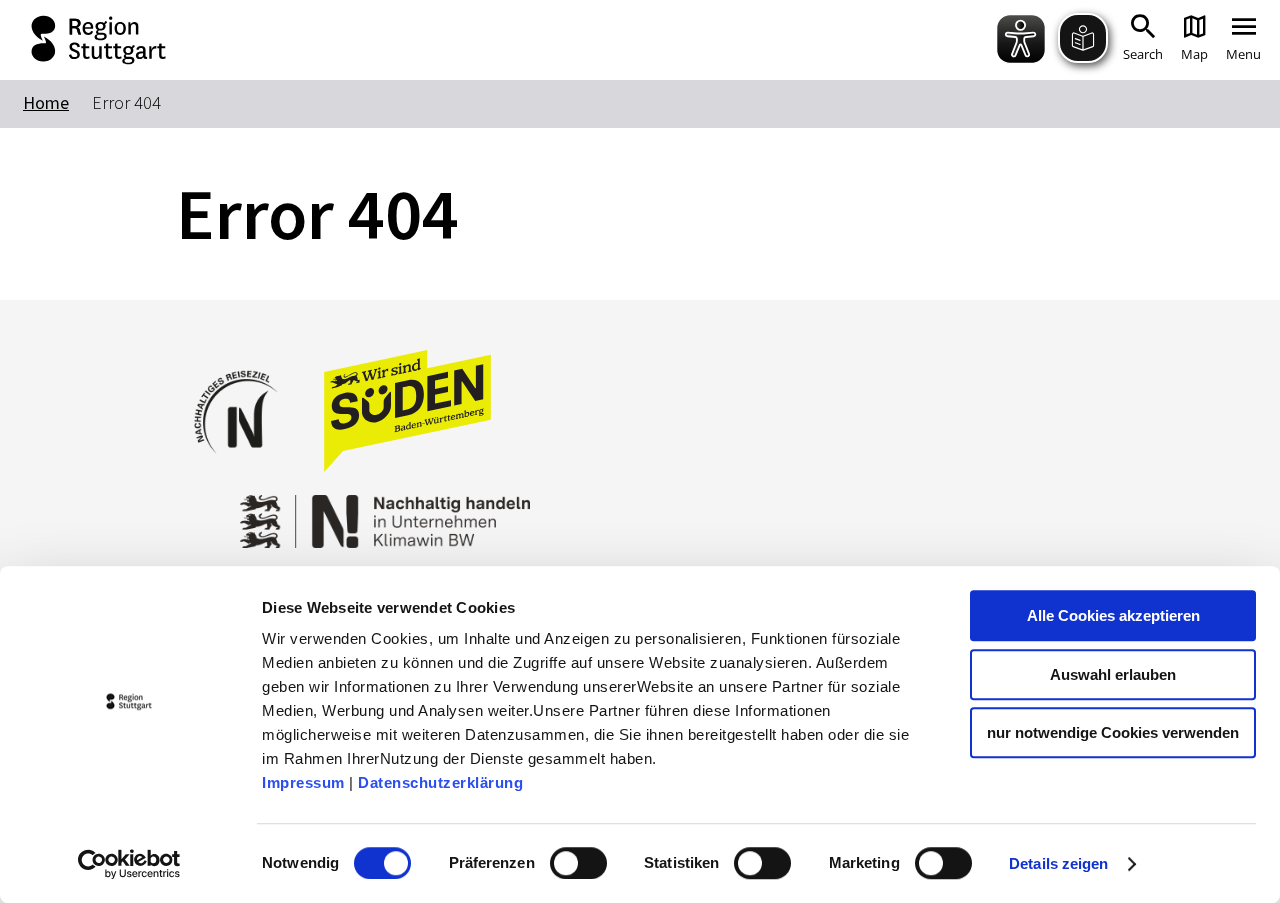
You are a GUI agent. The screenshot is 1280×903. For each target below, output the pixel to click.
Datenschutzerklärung (440, 782)
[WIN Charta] (440, 511)
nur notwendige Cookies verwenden (1113, 732)
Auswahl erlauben (1113, 674)
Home (46, 102)
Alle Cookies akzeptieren (1113, 615)
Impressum (303, 782)
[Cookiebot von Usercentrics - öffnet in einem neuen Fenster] (129, 864)
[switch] (578, 863)
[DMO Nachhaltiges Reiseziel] (246, 466)
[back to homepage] (80, 40)
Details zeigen (1058, 863)
